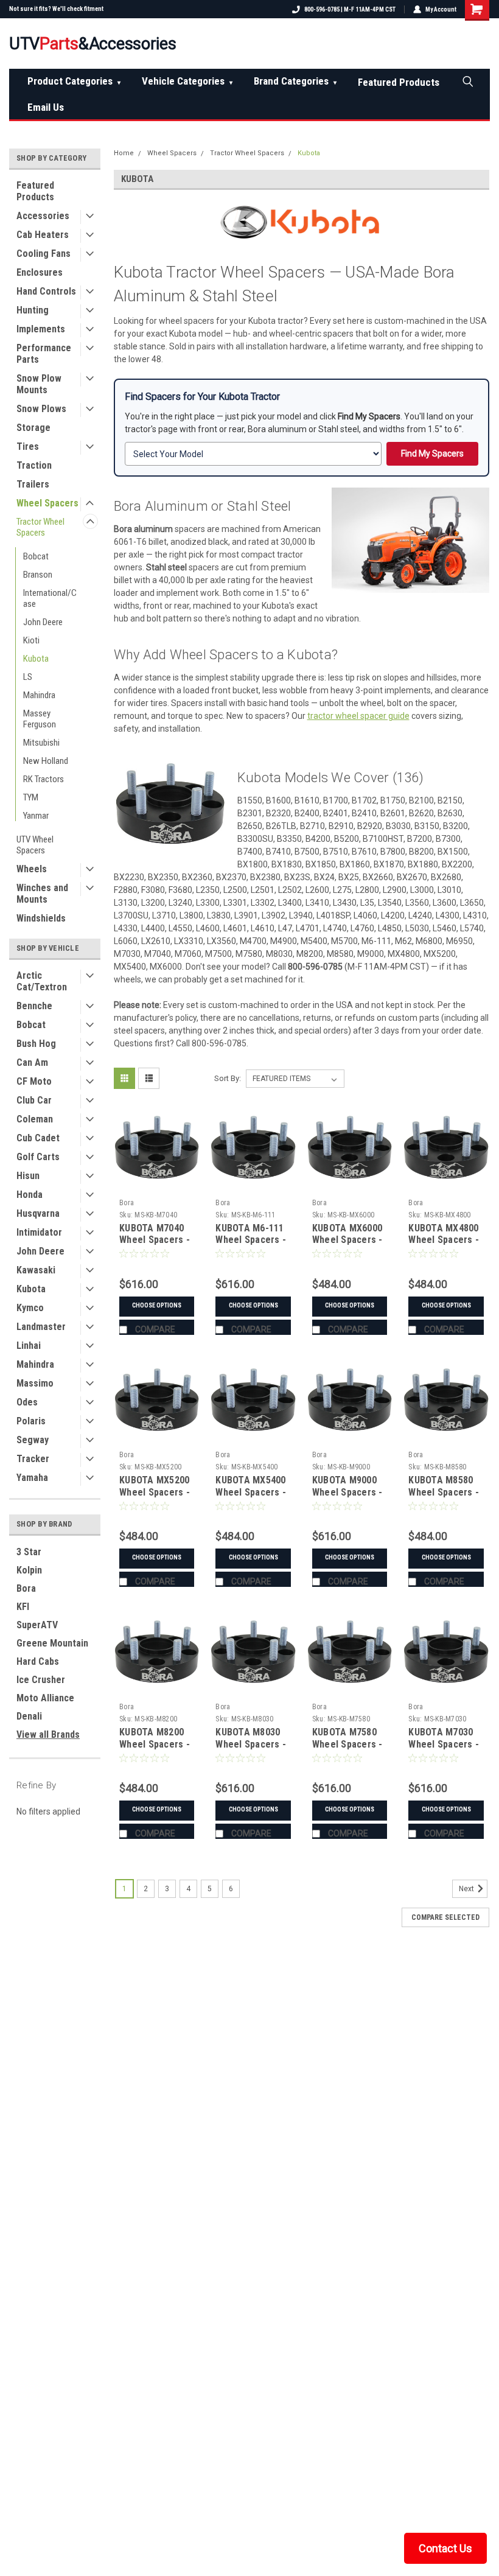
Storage (33, 428)
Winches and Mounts (42, 894)
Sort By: (228, 1078)
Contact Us (445, 2548)
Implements (41, 329)
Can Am (32, 1062)
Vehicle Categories (187, 81)
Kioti (31, 640)
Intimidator (39, 1232)
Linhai (29, 1346)
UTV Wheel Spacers (35, 845)
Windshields (41, 918)
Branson (38, 575)
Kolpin (29, 1570)
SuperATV (37, 1625)
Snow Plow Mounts (39, 384)
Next (467, 1889)
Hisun (28, 1176)
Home (124, 153)
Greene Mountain (52, 1643)
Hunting (33, 310)
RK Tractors (44, 779)
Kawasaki (36, 1270)
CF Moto (34, 1081)
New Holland (46, 761)
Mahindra (39, 695)
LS (28, 677)
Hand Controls (46, 291)
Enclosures (40, 272)
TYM (31, 797)
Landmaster (41, 1327)
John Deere (43, 622)
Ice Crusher (41, 1680)
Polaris (31, 1421)
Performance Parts (44, 354)
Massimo (35, 1383)
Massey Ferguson (40, 719)
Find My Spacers (432, 453)
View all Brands (48, 1734)
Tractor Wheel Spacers (40, 527)
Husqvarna (38, 1213)
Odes (27, 1402)
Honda (30, 1195)
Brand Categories (295, 81)
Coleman (35, 1119)
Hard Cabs (38, 1661)
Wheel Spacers (47, 503)
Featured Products (399, 82)
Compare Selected (445, 1917)
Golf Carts (38, 1157)
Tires (28, 446)
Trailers (33, 484)
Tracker (33, 1459)
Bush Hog (36, 1044)
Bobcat (36, 556)
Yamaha (32, 1478)
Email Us (46, 107)
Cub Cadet (38, 1138)
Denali (29, 1716)
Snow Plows (41, 409)
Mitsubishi (41, 743)
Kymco (30, 1308)
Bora (26, 1588)
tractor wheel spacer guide (358, 716)
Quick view (157, 1184)
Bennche (34, 1006)
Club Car (34, 1100)
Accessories (43, 216)
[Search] (467, 81)
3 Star (29, 1552)
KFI (23, 1607)
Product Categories (74, 81)
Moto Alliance (45, 1698)
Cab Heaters (43, 235)
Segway (33, 1440)
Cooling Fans (44, 254)
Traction (34, 465)
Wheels (32, 869)
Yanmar (36, 816)
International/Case (50, 598)
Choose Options (157, 1305)
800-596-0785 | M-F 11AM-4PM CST (350, 9)
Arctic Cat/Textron (42, 981)
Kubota (36, 659)
